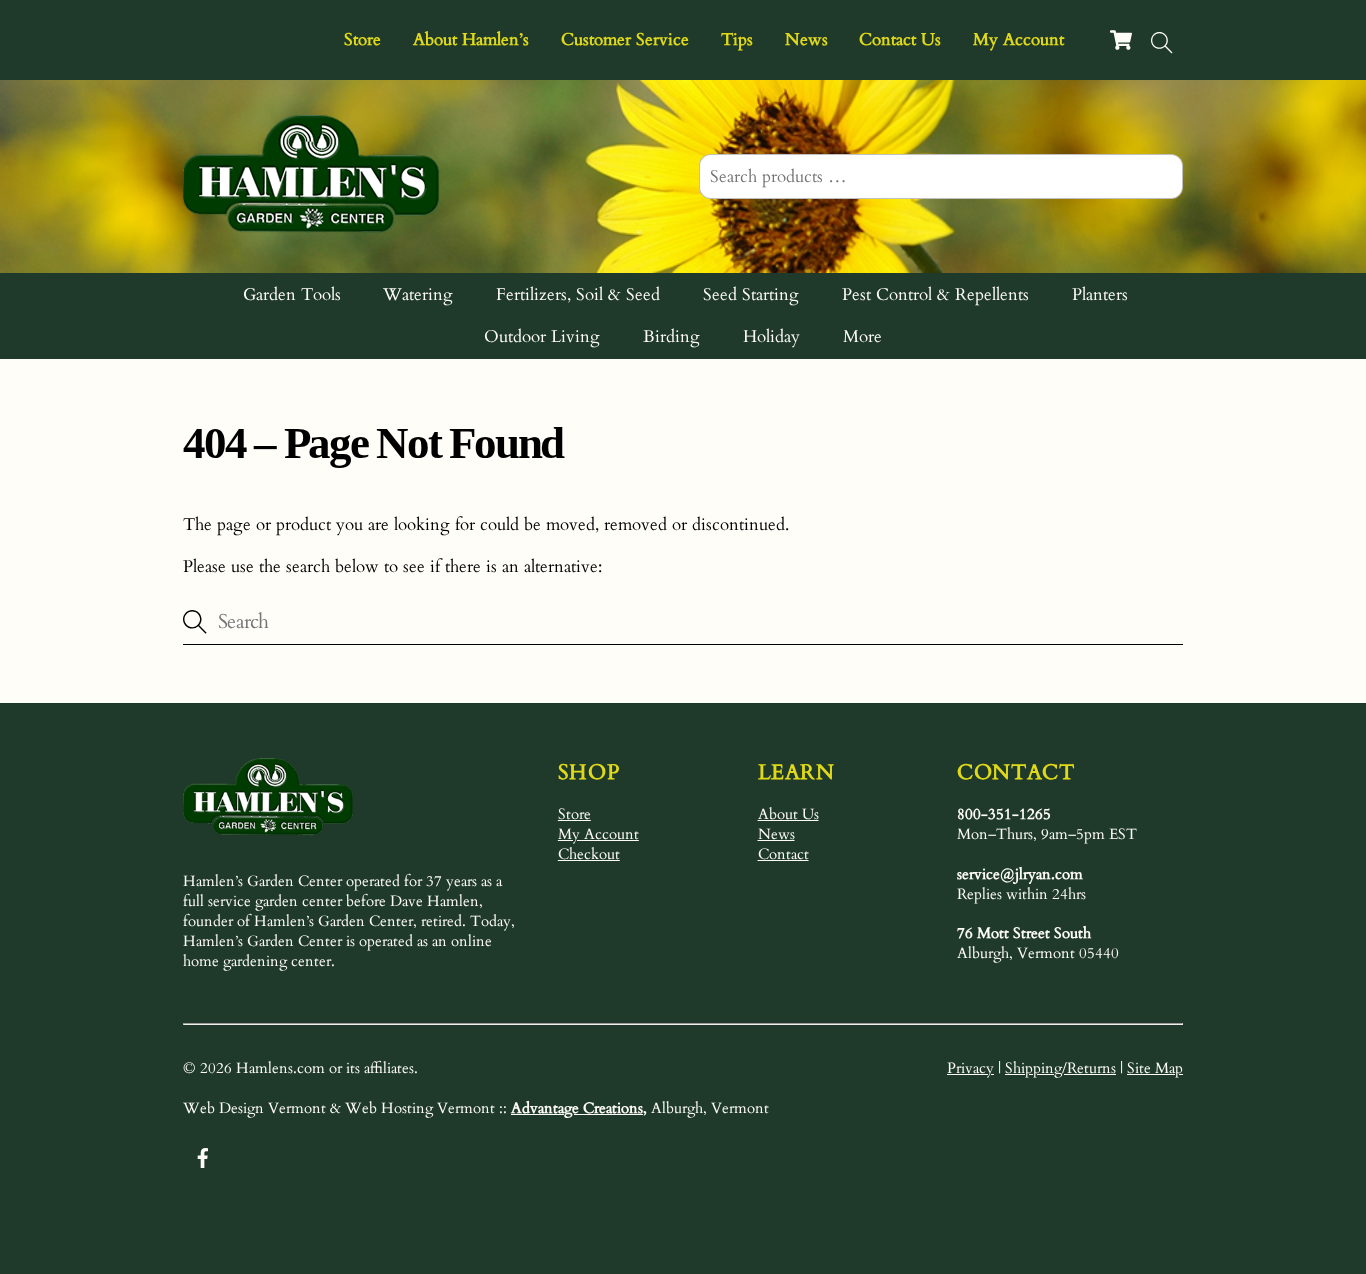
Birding (671, 336)
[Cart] (1121, 40)
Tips (737, 39)
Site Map (1155, 1068)
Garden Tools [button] (292, 294)
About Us (788, 814)
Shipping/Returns (1060, 1068)
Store (362, 39)
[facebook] (203, 1155)
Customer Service (625, 39)
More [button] (862, 336)
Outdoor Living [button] (542, 336)
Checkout (589, 854)
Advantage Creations (577, 1108)
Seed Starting (751, 294)
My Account (1018, 39)
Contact (783, 854)
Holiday (771, 336)
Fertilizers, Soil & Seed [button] (578, 294)
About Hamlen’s (471, 39)
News (806, 39)
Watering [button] (418, 294)
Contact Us (900, 39)
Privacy (970, 1068)
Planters (1100, 294)
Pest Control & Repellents (935, 294)
